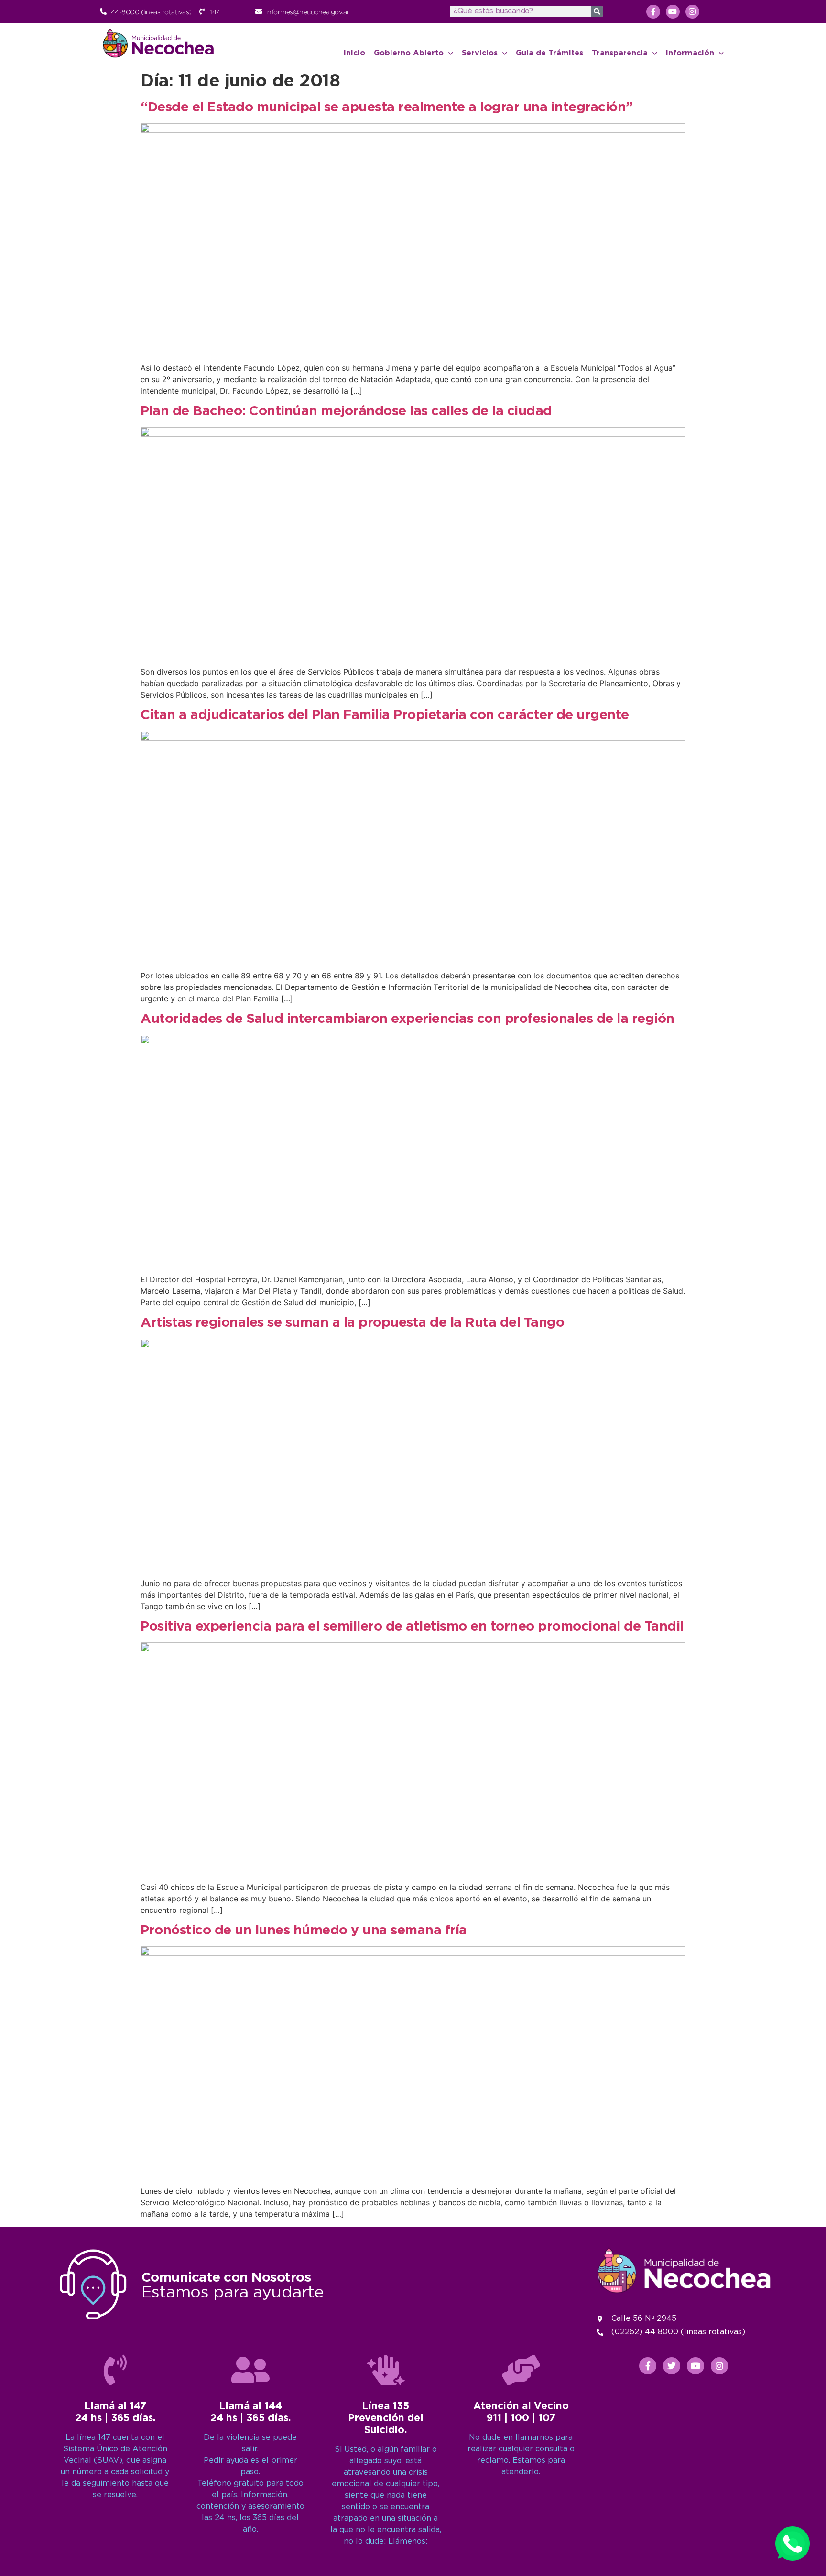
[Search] (597, 11)
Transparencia (620, 53)
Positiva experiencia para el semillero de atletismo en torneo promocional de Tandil (412, 1627)
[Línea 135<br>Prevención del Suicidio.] (386, 2370)
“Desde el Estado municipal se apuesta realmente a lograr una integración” (387, 107)
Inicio (354, 53)
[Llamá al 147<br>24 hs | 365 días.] (115, 2370)
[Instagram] (692, 12)
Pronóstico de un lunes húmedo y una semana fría (304, 1931)
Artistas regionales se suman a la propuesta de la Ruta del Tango (352, 1323)
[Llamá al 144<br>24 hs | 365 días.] (250, 2370)
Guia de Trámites (549, 53)
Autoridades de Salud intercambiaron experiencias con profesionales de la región (408, 1019)
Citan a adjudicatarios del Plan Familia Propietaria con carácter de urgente (385, 715)
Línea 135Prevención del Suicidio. (386, 2418)
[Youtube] (673, 12)
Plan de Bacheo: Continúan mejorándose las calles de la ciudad (346, 411)
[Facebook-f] (653, 12)
